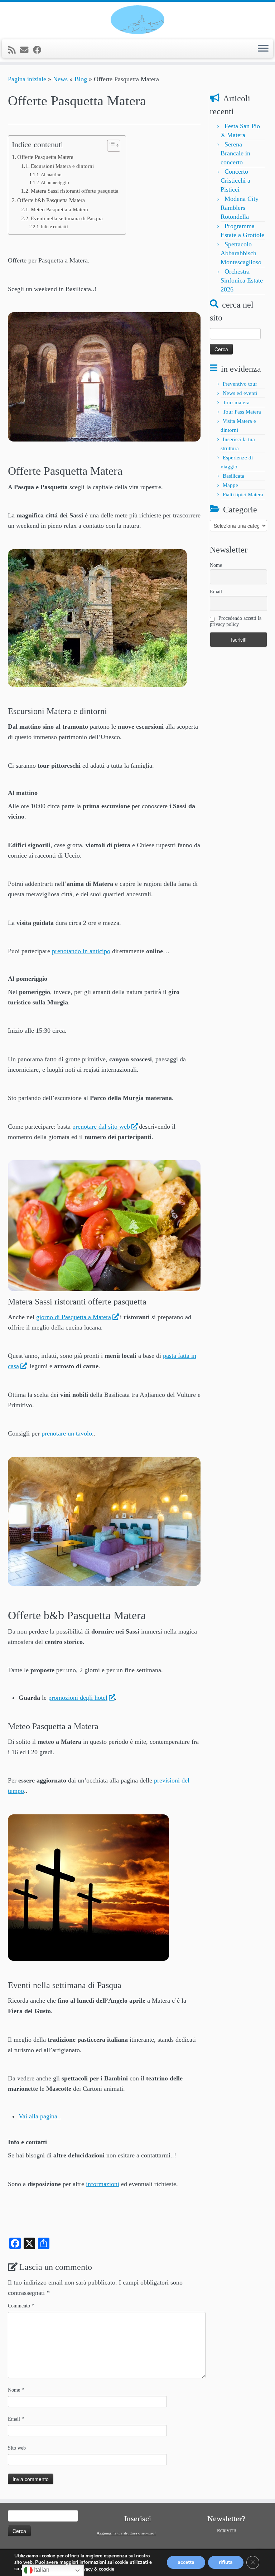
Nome (16, 2390)
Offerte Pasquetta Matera (45, 157)
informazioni (103, 2184)
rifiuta (226, 2563)
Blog (81, 79)
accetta (186, 2563)
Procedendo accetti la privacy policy (236, 621)
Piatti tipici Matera (243, 495)
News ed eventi (240, 393)
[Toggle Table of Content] (110, 146)
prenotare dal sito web (101, 1127)
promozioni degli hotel (78, 1698)
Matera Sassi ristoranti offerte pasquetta (75, 191)
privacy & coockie (96, 2569)
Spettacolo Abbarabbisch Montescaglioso (241, 253)
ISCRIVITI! (226, 2531)
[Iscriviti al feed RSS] (14, 50)
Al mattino (51, 175)
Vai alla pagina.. (40, 2116)
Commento (21, 2306)
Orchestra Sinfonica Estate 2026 (242, 280)
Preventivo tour (240, 384)
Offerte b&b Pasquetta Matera (51, 201)
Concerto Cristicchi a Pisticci (235, 180)
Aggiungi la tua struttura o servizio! (126, 2533)
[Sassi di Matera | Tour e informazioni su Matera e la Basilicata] (137, 20)
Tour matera (236, 402)
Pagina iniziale (27, 79)
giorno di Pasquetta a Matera (74, 1317)
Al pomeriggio (55, 182)
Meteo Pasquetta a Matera (59, 209)
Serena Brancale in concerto (235, 153)
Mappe (230, 485)
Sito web (17, 2448)
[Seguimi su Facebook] (39, 50)
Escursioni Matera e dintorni (62, 166)
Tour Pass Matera (242, 412)
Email (16, 2419)
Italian (41, 2570)
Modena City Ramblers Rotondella (240, 208)
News (60, 79)
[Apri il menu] (263, 49)
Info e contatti (54, 226)
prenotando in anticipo (81, 951)
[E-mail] (26, 50)
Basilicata (233, 476)
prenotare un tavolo (67, 1433)
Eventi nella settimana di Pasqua (67, 218)
